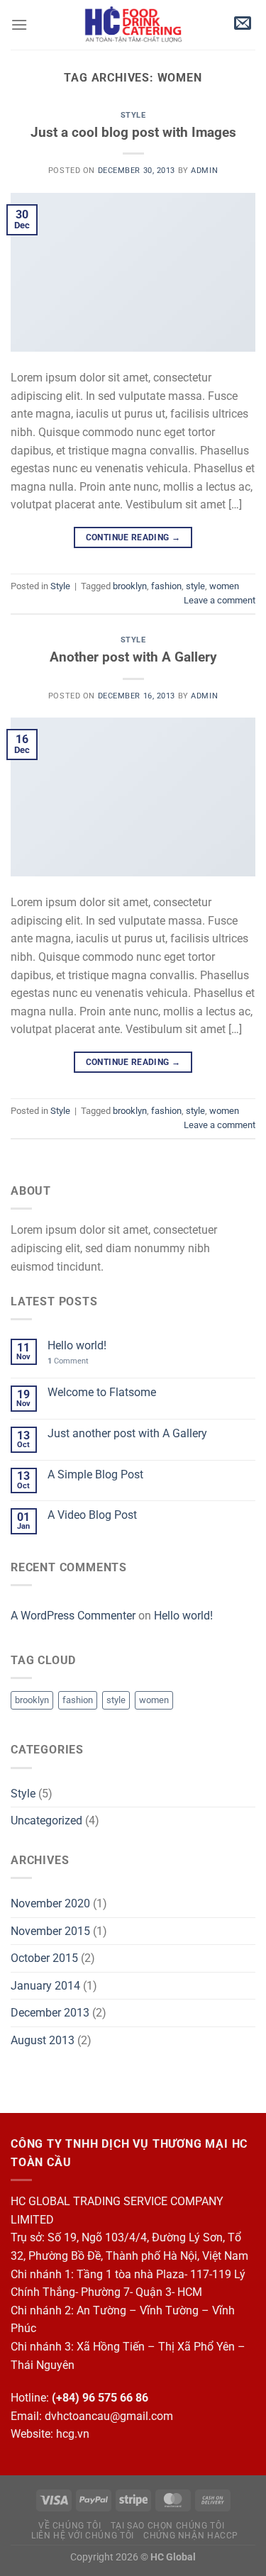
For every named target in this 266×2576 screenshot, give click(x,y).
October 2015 (44, 1958)
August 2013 (43, 2040)
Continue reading (133, 537)
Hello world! (77, 1345)
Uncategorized (46, 1821)
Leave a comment (220, 600)
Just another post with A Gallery (127, 1433)
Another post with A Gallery (133, 657)
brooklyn (130, 586)
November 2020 (50, 1903)
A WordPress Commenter (73, 1616)
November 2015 (50, 1931)
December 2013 (50, 2013)
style (195, 586)
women (224, 586)
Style (133, 115)
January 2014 (45, 1986)
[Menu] (19, 24)
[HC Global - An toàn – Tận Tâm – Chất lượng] (133, 25)
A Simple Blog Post (95, 1474)
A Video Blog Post (92, 1515)
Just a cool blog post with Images (133, 132)
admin (204, 171)
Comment (68, 1361)
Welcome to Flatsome (102, 1392)
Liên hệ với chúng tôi (83, 2536)
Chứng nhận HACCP (191, 2536)
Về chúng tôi (70, 2526)
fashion (166, 586)
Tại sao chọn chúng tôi (167, 2526)
